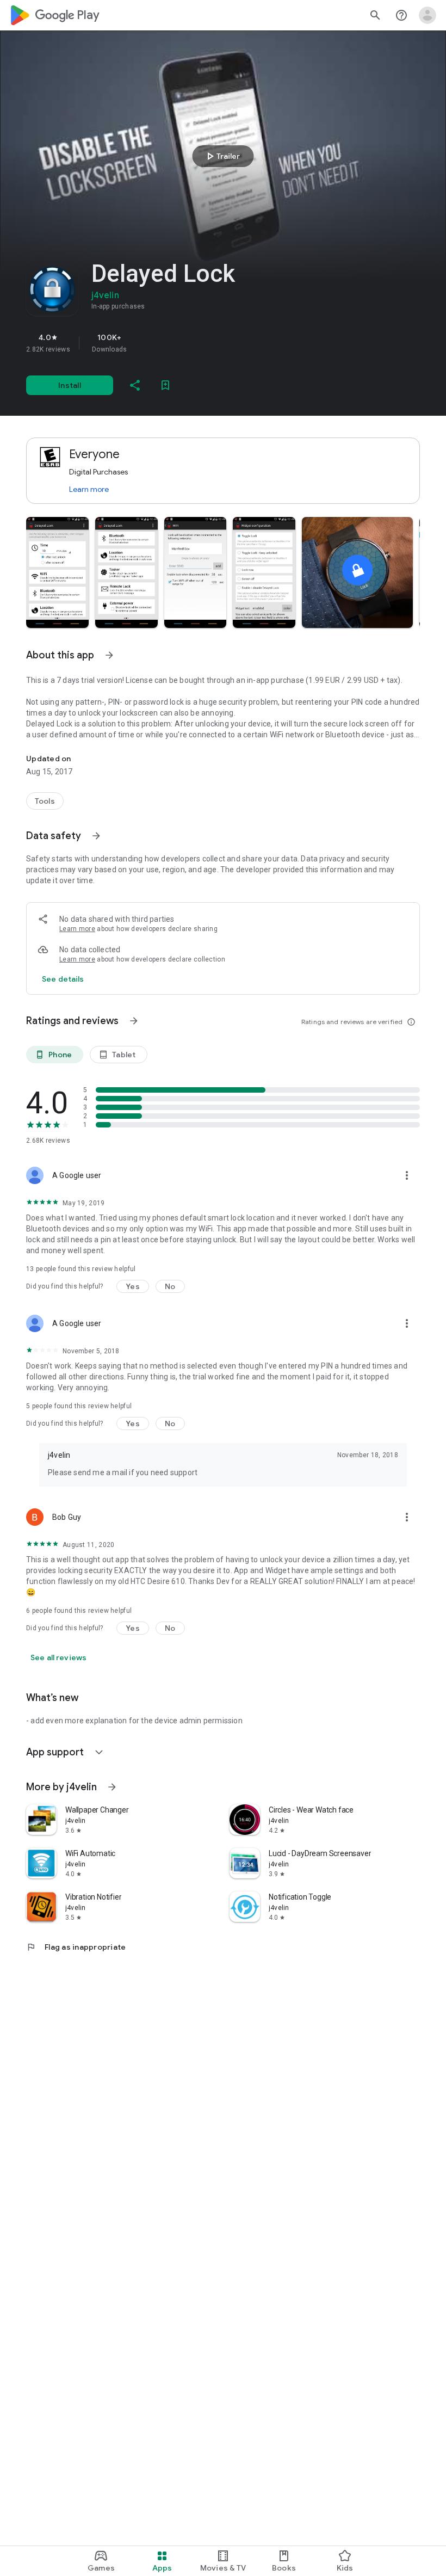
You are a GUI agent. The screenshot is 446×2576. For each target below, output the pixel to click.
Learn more (89, 489)
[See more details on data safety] (63, 979)
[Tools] (45, 801)
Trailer (222, 156)
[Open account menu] (428, 15)
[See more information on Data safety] (96, 836)
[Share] (135, 385)
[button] (57, 572)
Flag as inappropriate (76, 1947)
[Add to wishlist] (165, 385)
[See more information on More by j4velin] (112, 1787)
